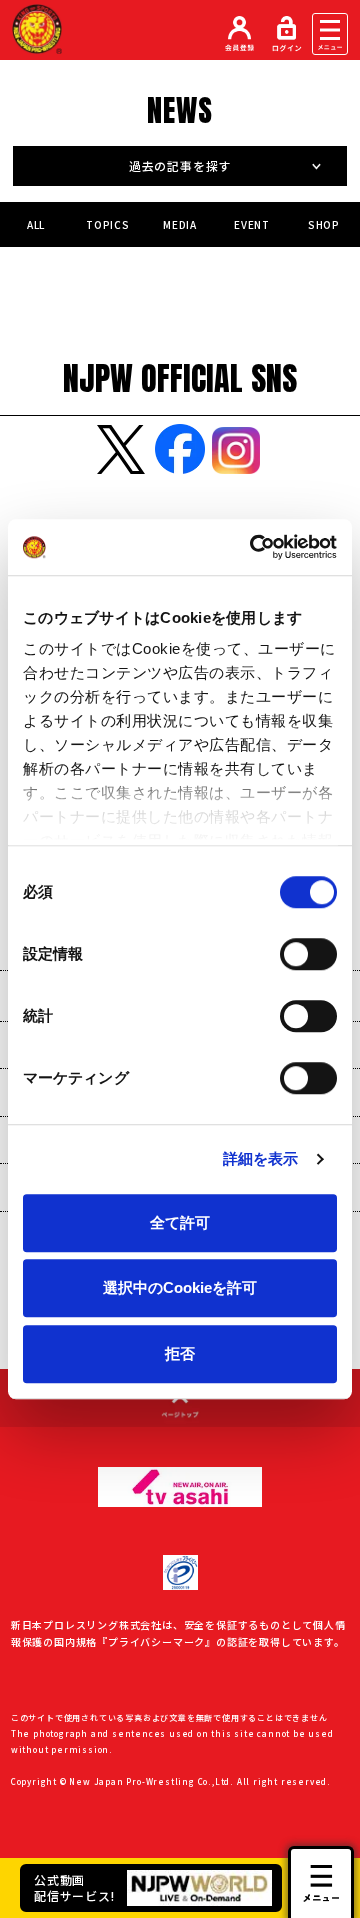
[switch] (308, 954)
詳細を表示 (261, 1158)
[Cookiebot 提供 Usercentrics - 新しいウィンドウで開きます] (254, 547)
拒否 (180, 1353)
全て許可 (180, 1222)
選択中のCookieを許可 (180, 1287)
